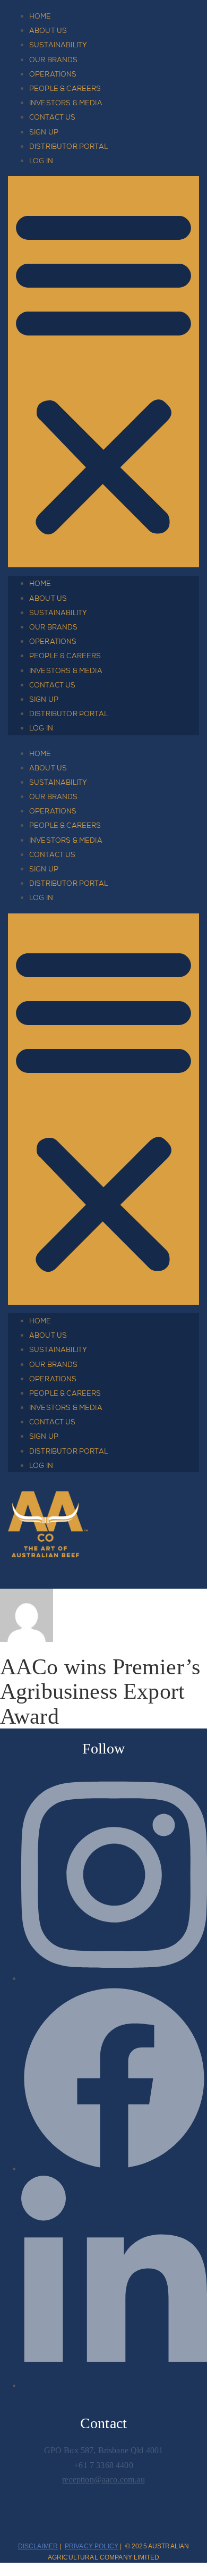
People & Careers (65, 89)
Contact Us (53, 117)
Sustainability (58, 45)
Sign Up (44, 132)
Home (40, 16)
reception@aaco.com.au (103, 2479)
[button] (103, 372)
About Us (48, 31)
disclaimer (38, 2546)
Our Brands (54, 60)
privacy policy (92, 2546)
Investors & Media (66, 103)
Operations (53, 74)
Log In (41, 161)
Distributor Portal (68, 146)
